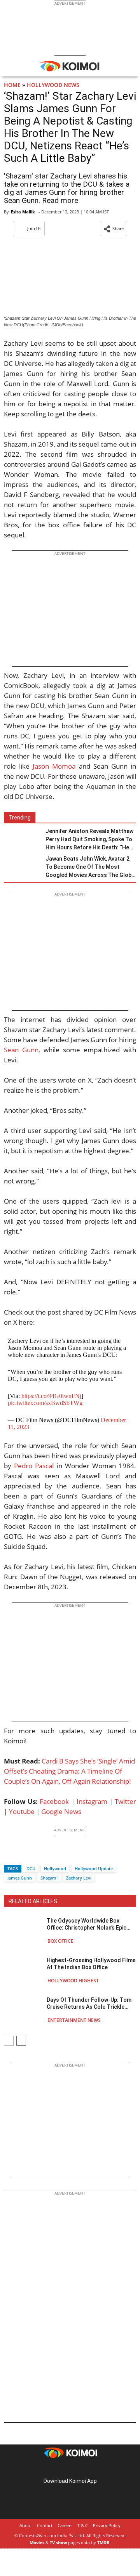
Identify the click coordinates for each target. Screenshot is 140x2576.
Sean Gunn (21, 1050)
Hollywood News (53, 85)
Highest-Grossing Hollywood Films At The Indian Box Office (91, 1964)
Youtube (22, 1811)
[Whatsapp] (36, 1855)
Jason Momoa (54, 766)
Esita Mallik (23, 212)
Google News (61, 1811)
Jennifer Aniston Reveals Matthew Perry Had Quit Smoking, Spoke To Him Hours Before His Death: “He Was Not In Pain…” (89, 840)
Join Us (34, 228)
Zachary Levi (79, 1878)
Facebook (54, 1801)
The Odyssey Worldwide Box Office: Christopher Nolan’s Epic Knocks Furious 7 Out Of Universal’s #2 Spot (87, 1924)
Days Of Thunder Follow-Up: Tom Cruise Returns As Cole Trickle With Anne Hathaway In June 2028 (89, 2003)
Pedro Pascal (34, 1466)
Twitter (125, 1801)
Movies (37, 2542)
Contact (45, 2525)
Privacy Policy (107, 2525)
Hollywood (55, 1868)
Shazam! (49, 1878)
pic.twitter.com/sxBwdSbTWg (45, 1403)
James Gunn (20, 1878)
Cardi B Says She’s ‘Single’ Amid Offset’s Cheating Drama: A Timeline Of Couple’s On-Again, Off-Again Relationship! (69, 1771)
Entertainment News (74, 2020)
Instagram (92, 1801)
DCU (31, 1868)
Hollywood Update (94, 1868)
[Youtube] (92, 2469)
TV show (58, 2542)
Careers (65, 2525)
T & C (83, 2525)
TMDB (103, 2542)
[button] (114, 229)
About (26, 2525)
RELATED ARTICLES (33, 1901)
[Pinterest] (70, 2469)
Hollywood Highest (73, 1981)
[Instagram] (59, 2469)
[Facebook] (10, 1855)
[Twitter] (23, 1855)
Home (12, 85)
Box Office (60, 1941)
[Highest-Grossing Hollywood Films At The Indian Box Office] (23, 1970)
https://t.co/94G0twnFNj (51, 1396)
